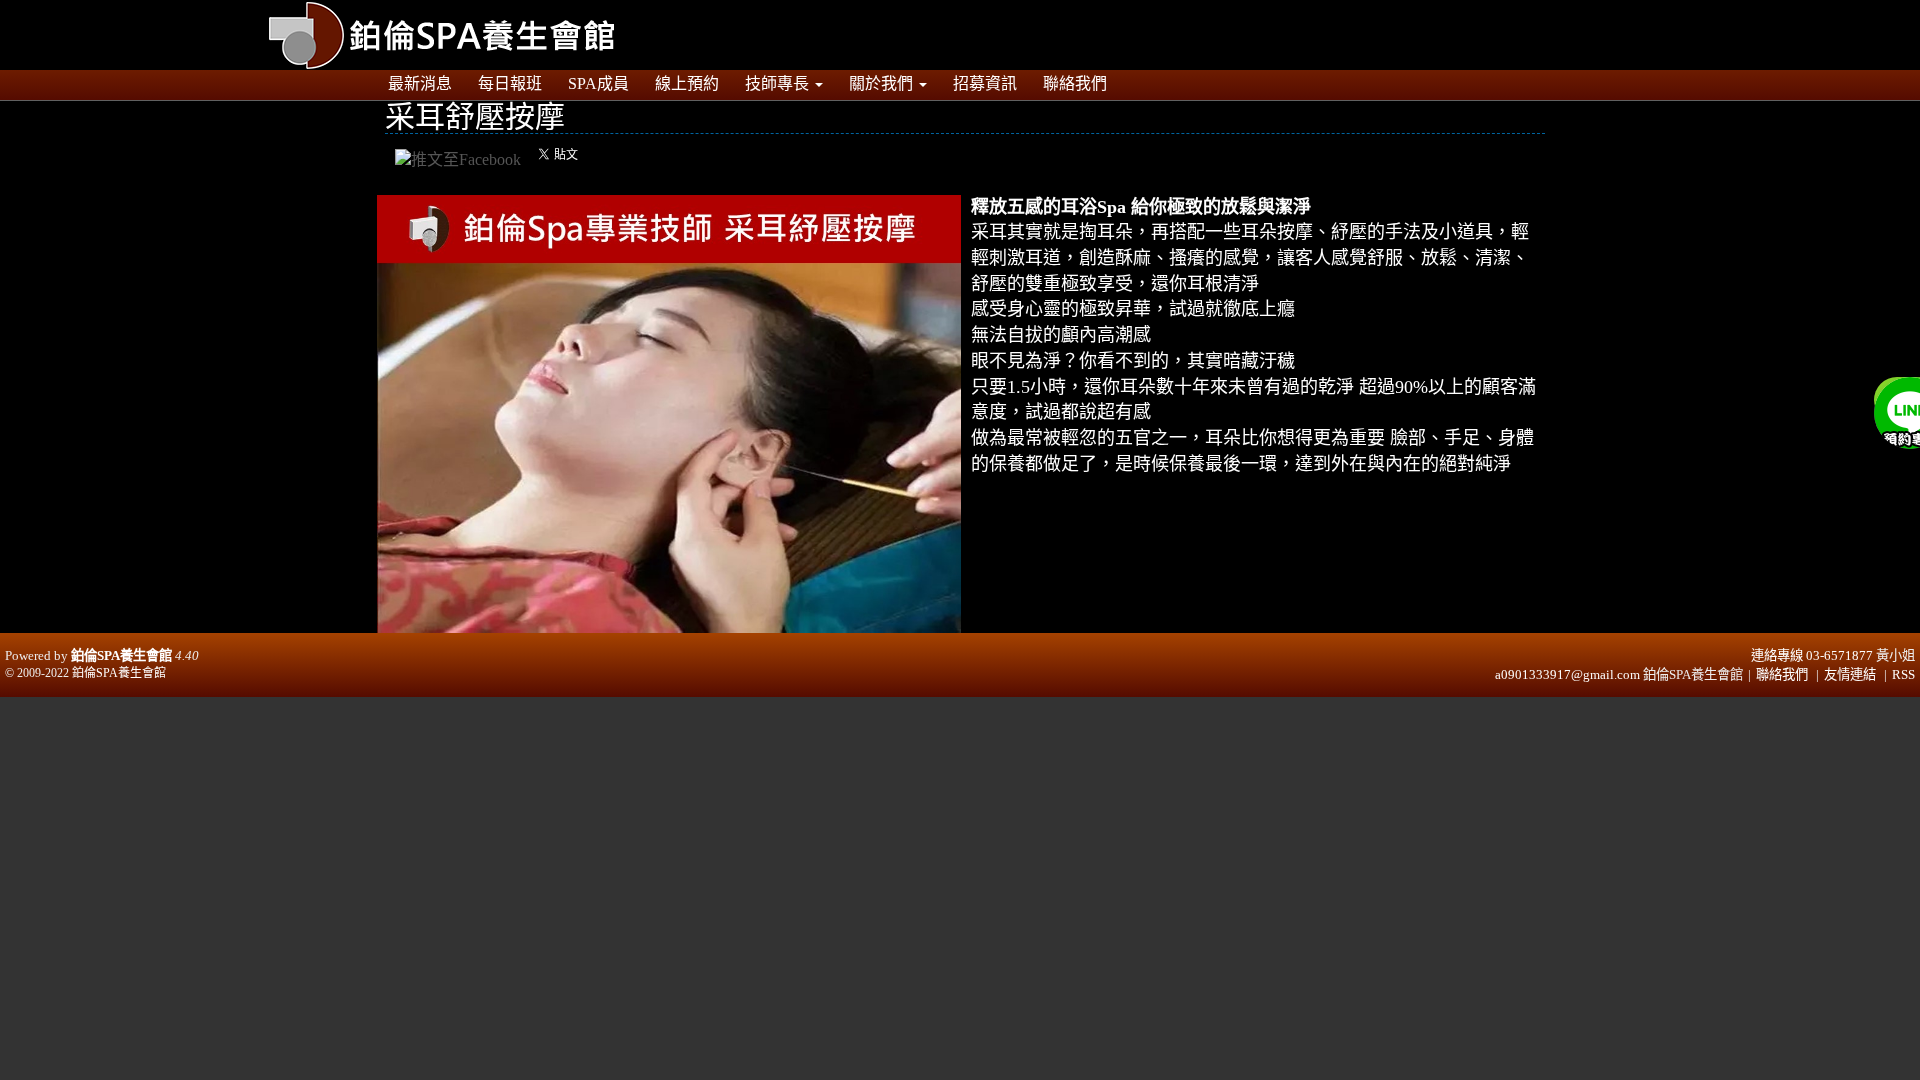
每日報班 (510, 83)
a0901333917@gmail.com (1567, 674)
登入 (1616, 10)
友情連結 (1850, 674)
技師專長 (779, 83)
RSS (1903, 674)
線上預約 (687, 83)
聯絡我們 (1075, 83)
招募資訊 (985, 83)
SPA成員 (598, 83)
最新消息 (420, 83)
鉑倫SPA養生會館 (121, 655)
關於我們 (883, 83)
